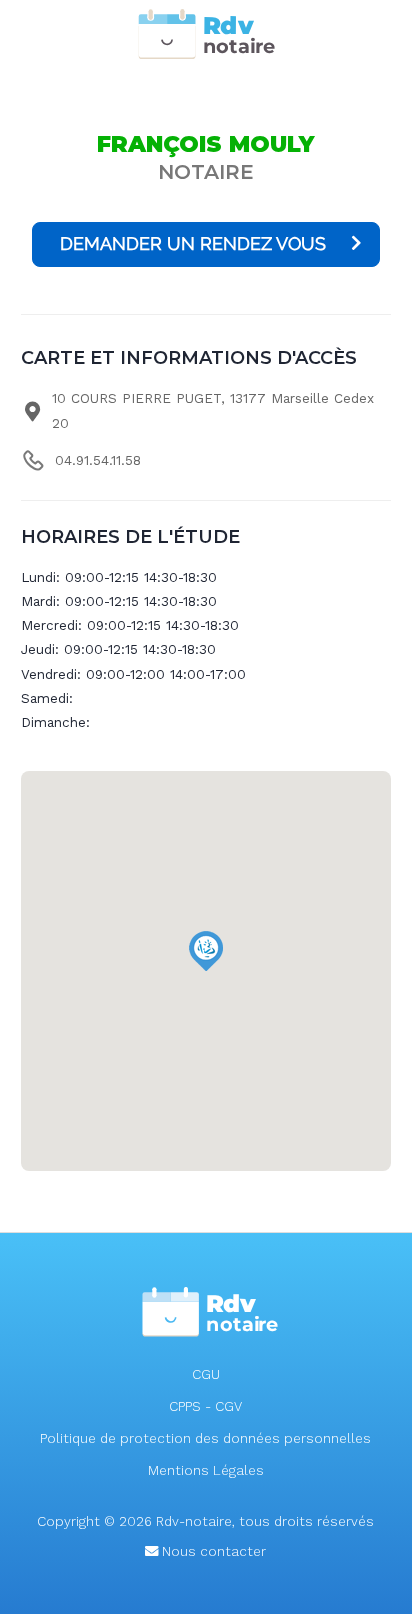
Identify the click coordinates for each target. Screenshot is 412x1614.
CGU (206, 1374)
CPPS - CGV (205, 1406)
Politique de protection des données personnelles (205, 1438)
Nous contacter (212, 1551)
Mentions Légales (206, 1470)
